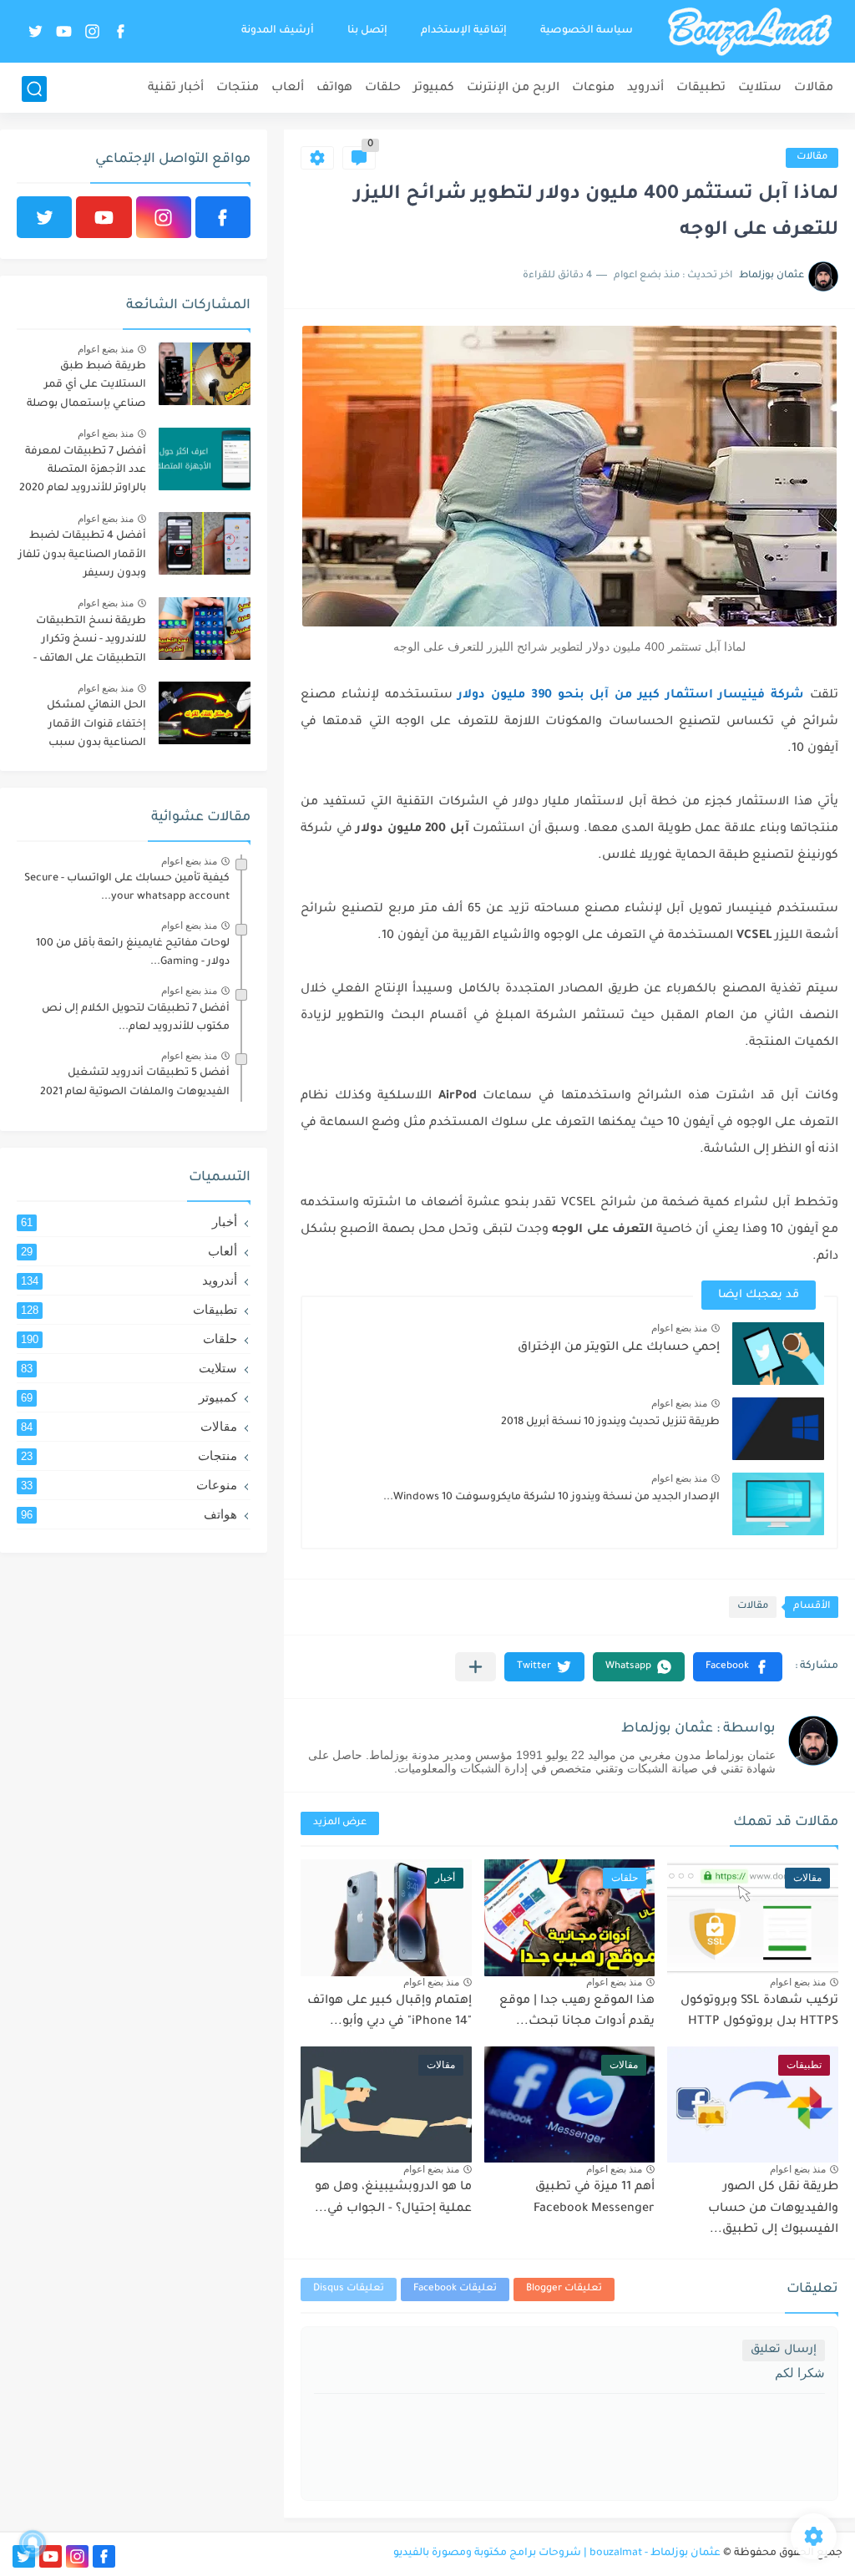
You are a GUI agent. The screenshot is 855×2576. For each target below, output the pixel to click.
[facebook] (121, 31)
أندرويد (645, 89)
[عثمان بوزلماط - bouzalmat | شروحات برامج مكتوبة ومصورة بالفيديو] (750, 32)
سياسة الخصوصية (587, 31)
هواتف (334, 89)
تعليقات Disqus (349, 2289)
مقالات (814, 89)
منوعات (593, 89)
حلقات (383, 89)
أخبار (129, 1222)
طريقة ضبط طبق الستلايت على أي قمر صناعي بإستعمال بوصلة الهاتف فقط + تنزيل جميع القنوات (84, 388)
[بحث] (34, 89)
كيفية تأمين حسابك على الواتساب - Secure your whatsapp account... (127, 888)
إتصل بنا (367, 31)
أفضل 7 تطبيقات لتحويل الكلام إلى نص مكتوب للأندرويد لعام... (136, 1018)
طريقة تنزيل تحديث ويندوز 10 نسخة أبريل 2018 (610, 1422)
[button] (738, 1667)
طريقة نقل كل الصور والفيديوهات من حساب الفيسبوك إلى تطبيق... (773, 2209)
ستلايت (760, 89)
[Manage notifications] (33, 2543)
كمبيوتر (434, 89)
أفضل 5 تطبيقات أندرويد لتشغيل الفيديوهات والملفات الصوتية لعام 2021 (135, 1083)
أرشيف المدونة (278, 31)
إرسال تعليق (784, 2350)
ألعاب (288, 89)
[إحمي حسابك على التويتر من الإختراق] (778, 1354)
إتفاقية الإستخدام (464, 31)
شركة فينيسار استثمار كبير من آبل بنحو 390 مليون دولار (631, 696)
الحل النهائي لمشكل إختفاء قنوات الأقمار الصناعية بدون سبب (96, 725)
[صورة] (205, 374)
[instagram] (93, 31)
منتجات (238, 89)
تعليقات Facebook (455, 2289)
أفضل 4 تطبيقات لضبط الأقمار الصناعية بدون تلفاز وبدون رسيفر (82, 555)
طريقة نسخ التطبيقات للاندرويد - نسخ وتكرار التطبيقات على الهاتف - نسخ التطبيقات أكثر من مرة (89, 643)
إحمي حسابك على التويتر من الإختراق (619, 1348)
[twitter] (36, 31)
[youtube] (64, 31)
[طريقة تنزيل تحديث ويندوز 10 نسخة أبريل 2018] (778, 1429)
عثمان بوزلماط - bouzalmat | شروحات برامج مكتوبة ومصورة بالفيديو (557, 2553)
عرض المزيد (340, 1823)
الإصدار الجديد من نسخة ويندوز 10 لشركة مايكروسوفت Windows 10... (551, 1498)
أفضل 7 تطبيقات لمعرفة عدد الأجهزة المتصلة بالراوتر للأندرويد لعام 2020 (83, 471)
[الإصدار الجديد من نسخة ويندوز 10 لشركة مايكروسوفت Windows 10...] (778, 1504)
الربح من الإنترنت (513, 89)
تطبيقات (701, 89)
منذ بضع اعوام (679, 1328)
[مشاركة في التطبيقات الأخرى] (476, 1667)
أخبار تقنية (176, 89)
